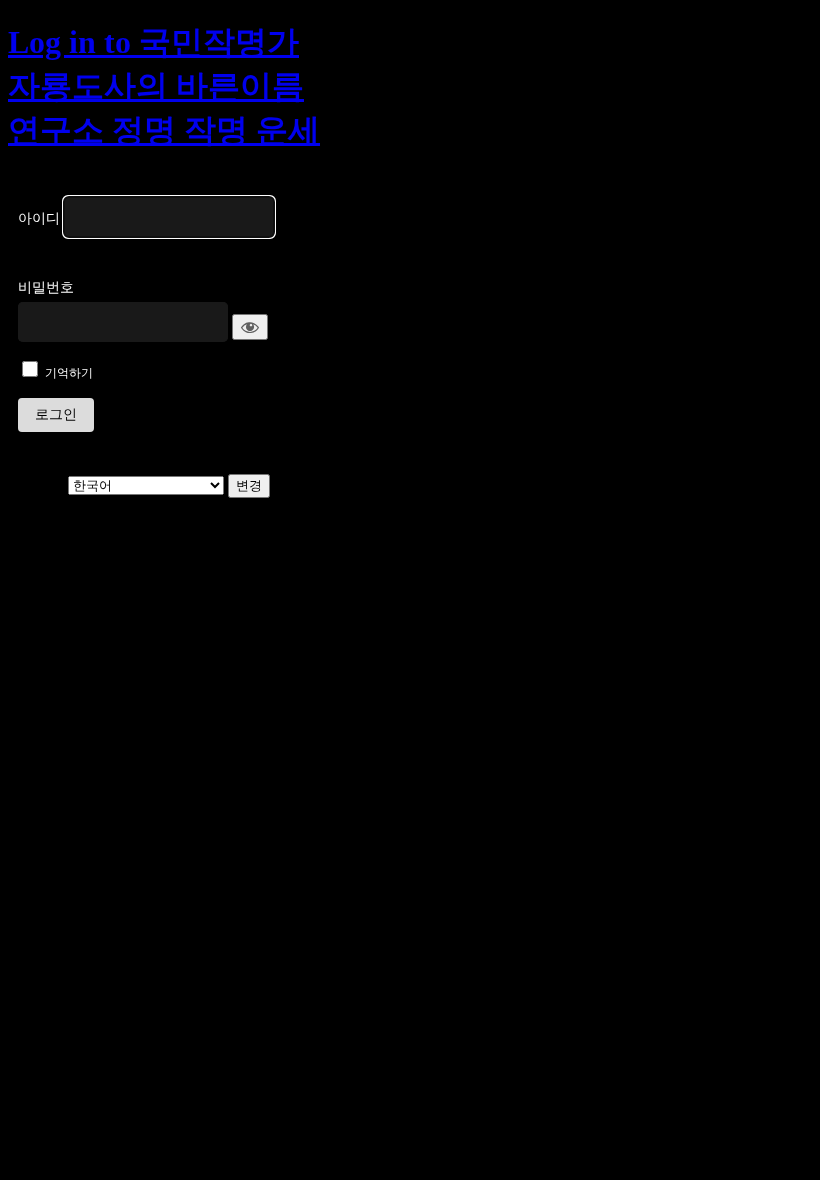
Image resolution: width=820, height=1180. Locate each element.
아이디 (39, 218)
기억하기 (69, 373)
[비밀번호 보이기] (250, 327)
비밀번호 (46, 287)
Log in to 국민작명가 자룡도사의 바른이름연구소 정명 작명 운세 (164, 86)
